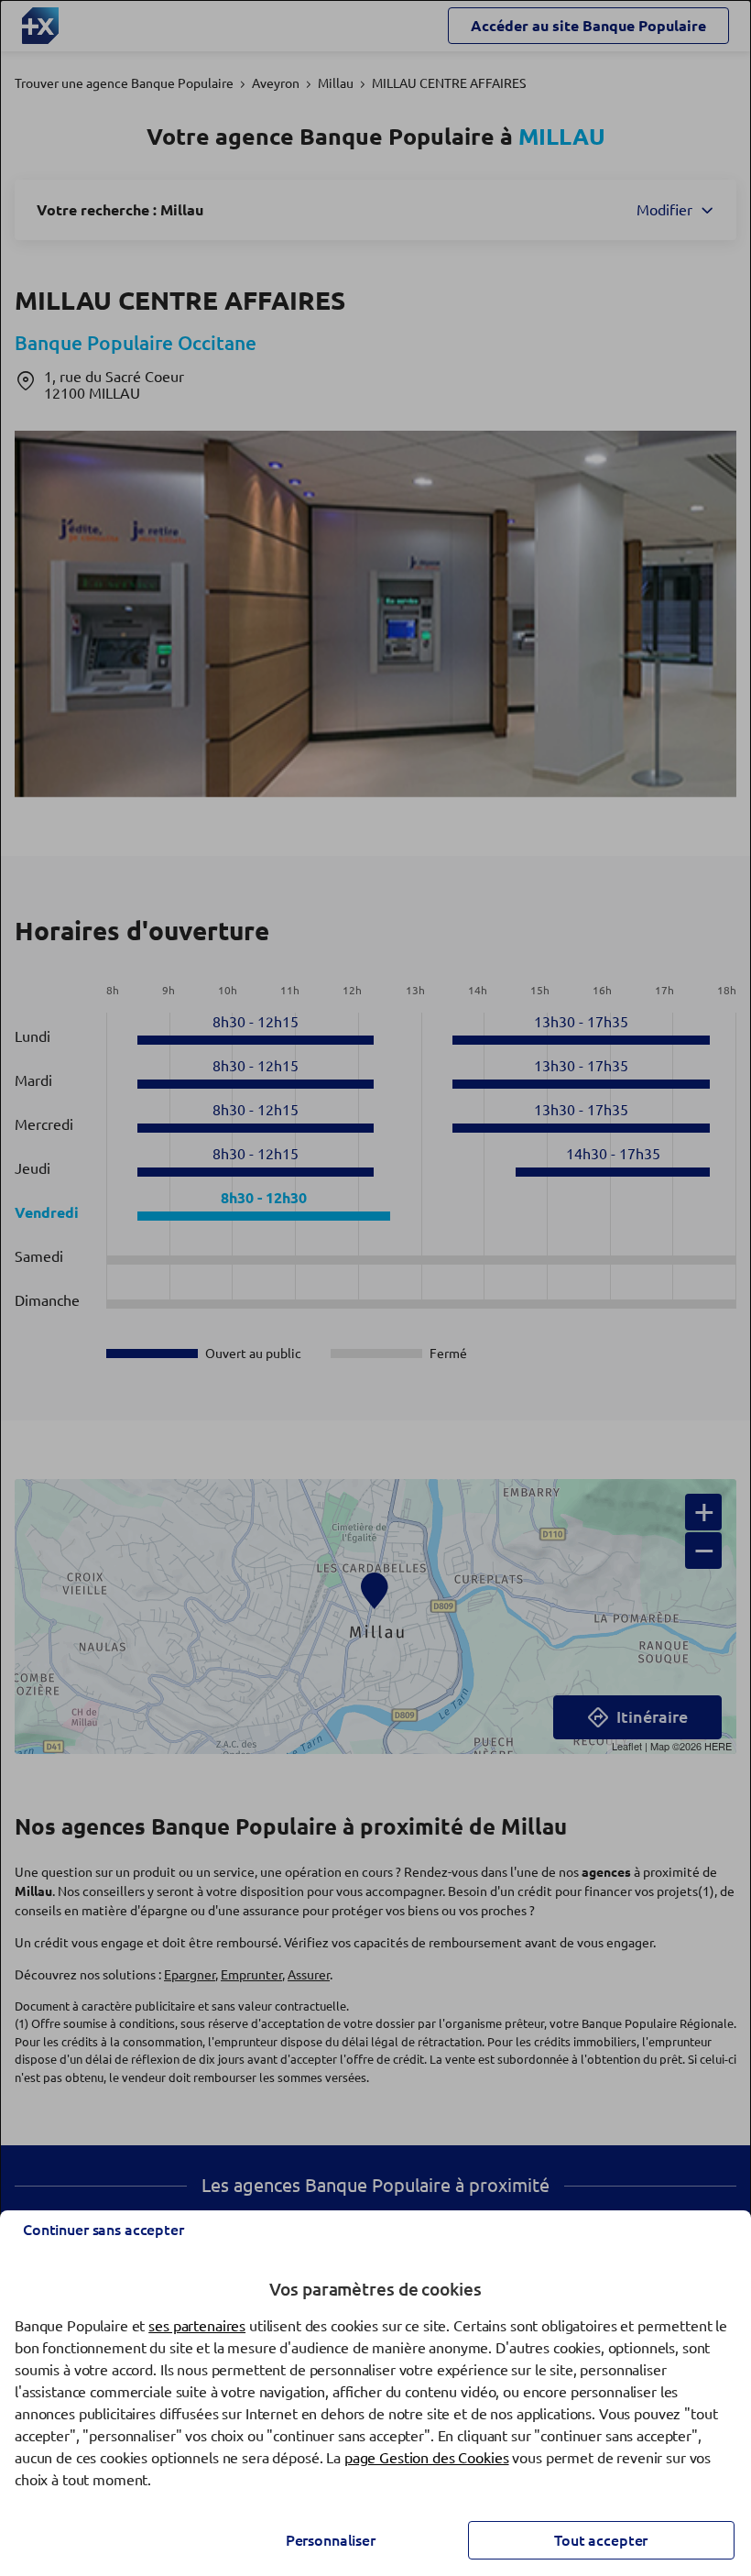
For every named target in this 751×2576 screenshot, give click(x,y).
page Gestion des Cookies (427, 2458)
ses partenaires (197, 2326)
